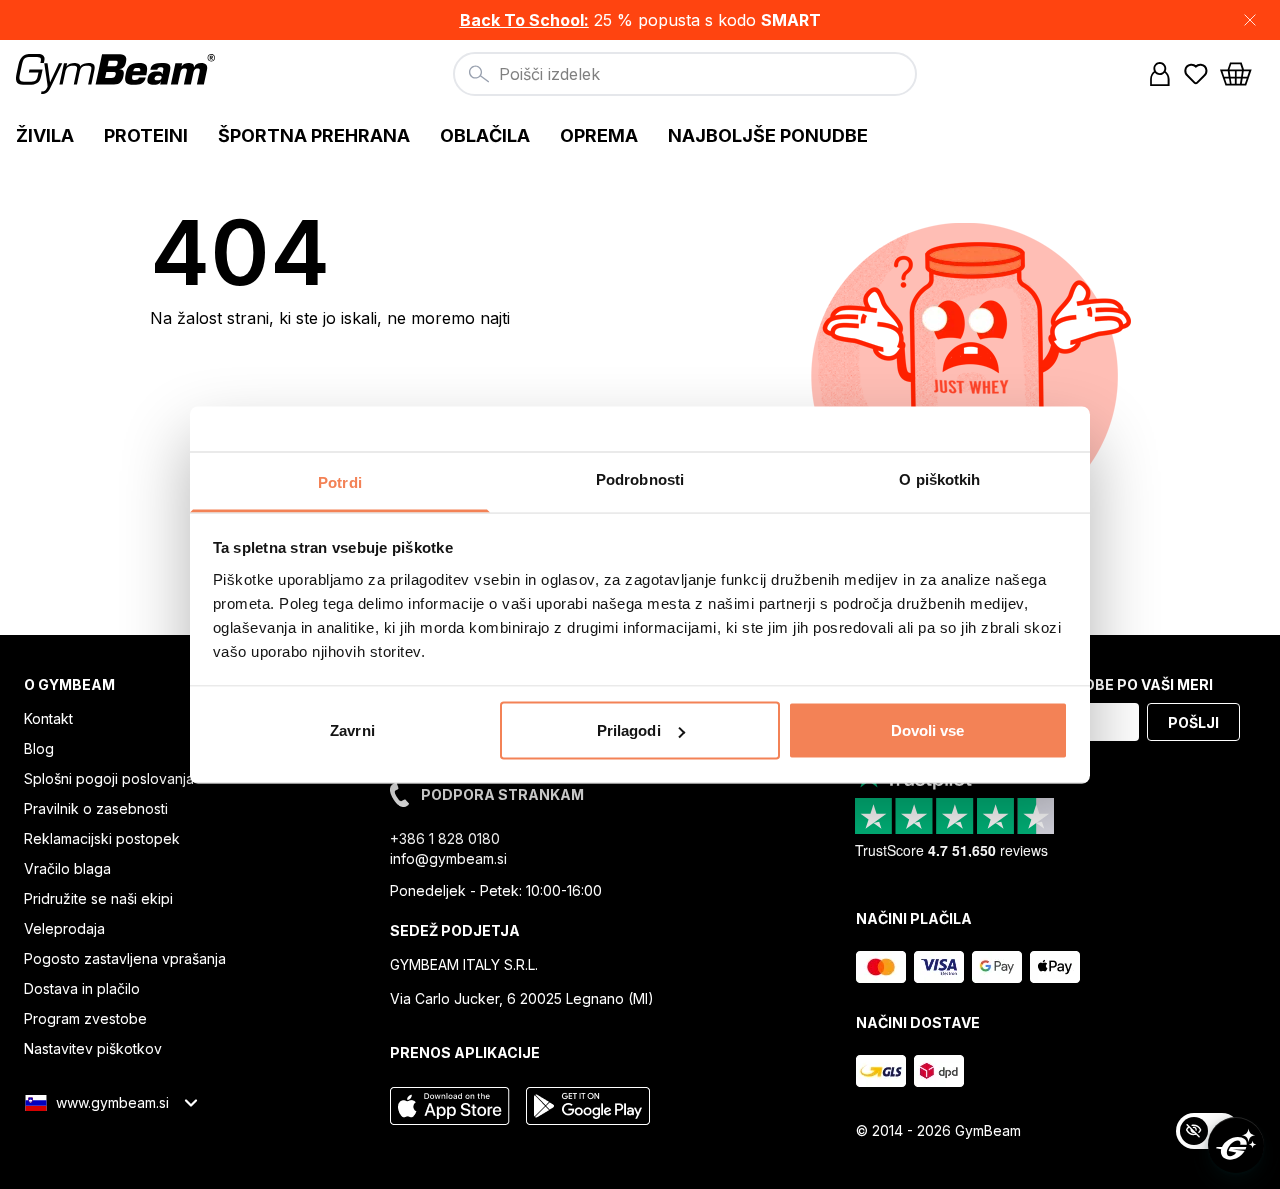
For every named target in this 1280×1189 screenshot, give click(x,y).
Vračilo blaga (67, 868)
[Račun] (1160, 74)
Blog (39, 748)
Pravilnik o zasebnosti (96, 808)
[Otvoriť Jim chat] (1236, 1145)
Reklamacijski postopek (102, 838)
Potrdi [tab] (340, 481)
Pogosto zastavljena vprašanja (125, 958)
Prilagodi (629, 730)
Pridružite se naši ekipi (98, 898)
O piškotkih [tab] (939, 478)
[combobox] (685, 74)
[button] (640, 20)
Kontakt (48, 718)
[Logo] (118, 74)
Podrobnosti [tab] (640, 478)
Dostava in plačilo (82, 988)
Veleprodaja (64, 928)
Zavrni (352, 730)
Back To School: (524, 20)
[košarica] (1242, 74)
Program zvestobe (85, 1018)
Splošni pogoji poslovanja (109, 778)
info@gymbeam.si (448, 858)
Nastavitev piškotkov (93, 1048)
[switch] (1208, 1131)
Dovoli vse (928, 730)
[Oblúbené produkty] (1196, 74)
